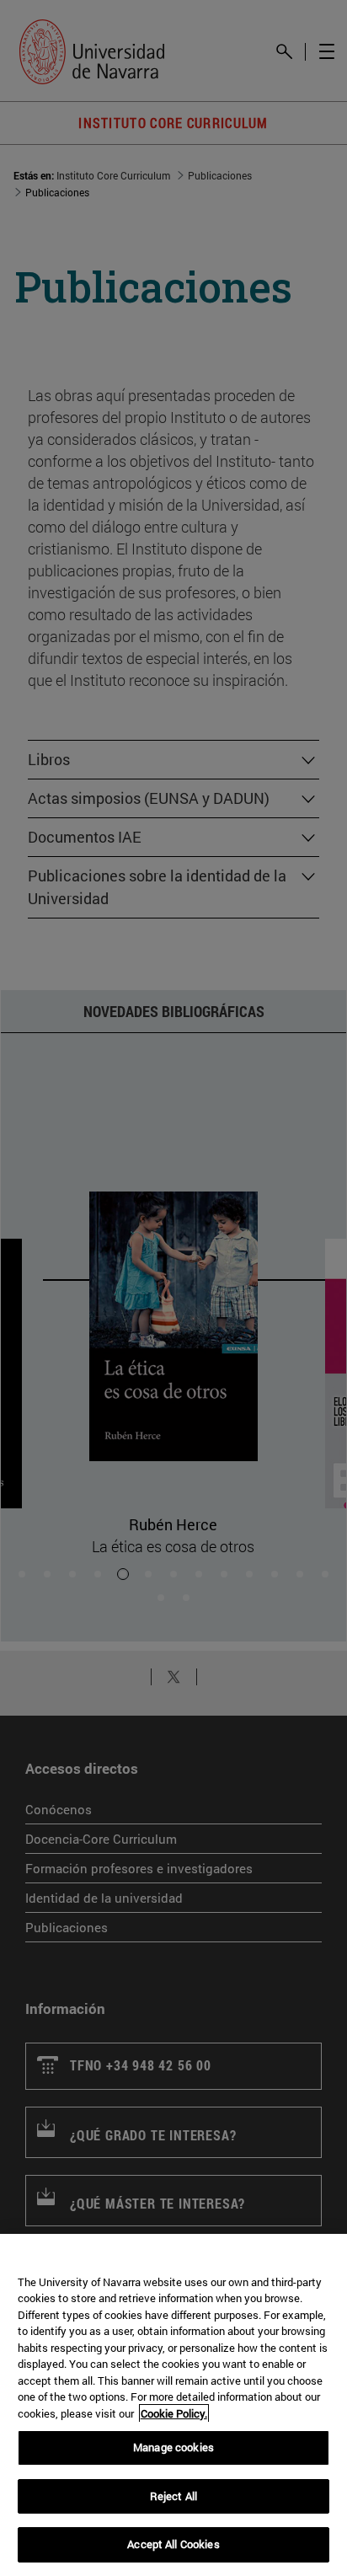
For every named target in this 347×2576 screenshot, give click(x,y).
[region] (173, 2405)
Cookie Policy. (174, 2413)
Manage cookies (173, 2447)
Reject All (173, 2496)
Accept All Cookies (173, 2544)
